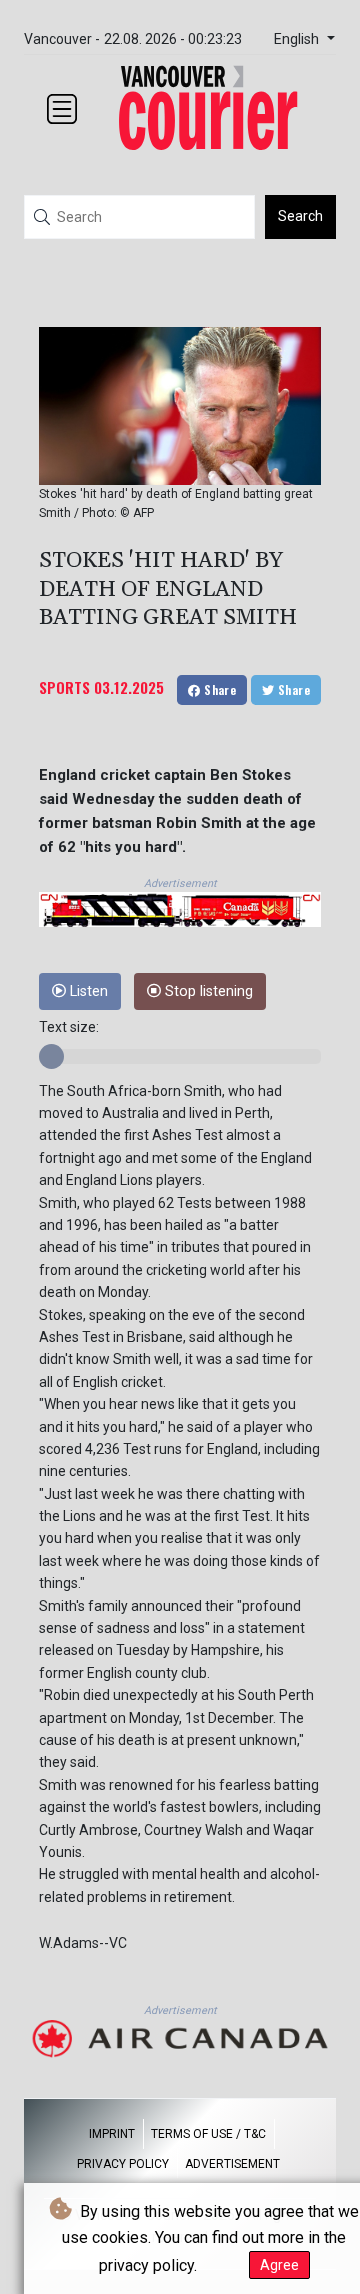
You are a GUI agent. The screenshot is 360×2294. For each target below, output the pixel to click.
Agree (279, 2265)
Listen (87, 991)
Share (218, 689)
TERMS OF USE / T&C (208, 2134)
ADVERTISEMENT (232, 2164)
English (298, 39)
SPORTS (64, 687)
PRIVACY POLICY (123, 2164)
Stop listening (207, 991)
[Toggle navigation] (62, 109)
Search (300, 216)
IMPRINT (112, 2134)
